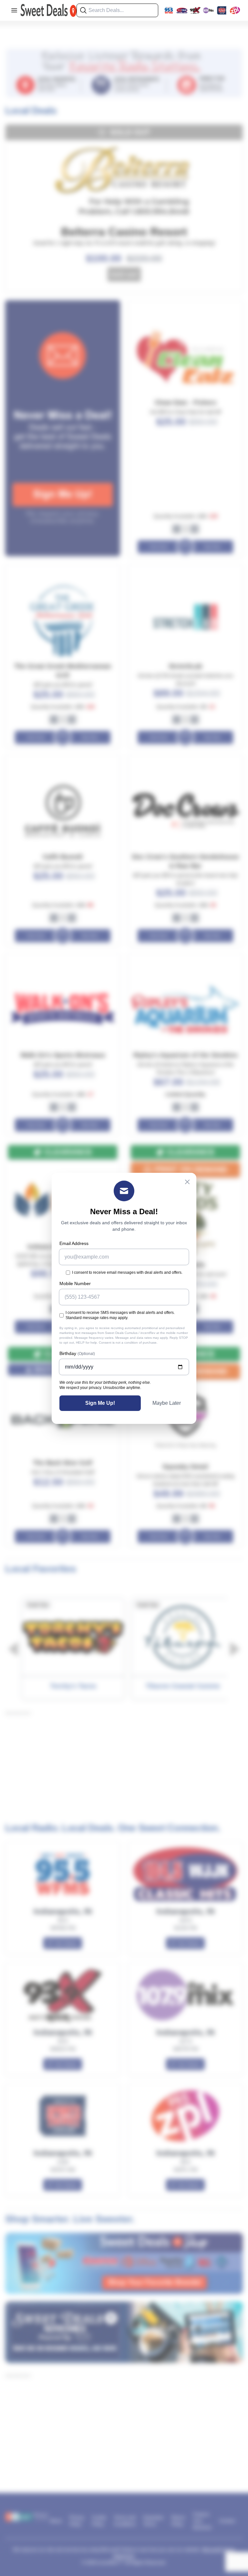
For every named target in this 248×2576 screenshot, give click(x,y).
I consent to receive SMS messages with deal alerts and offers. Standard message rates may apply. (120, 1315)
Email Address (74, 1243)
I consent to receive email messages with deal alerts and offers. (127, 1272)
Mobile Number (75, 1283)
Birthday (77, 1353)
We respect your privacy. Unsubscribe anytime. (100, 1388)
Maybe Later (167, 1403)
